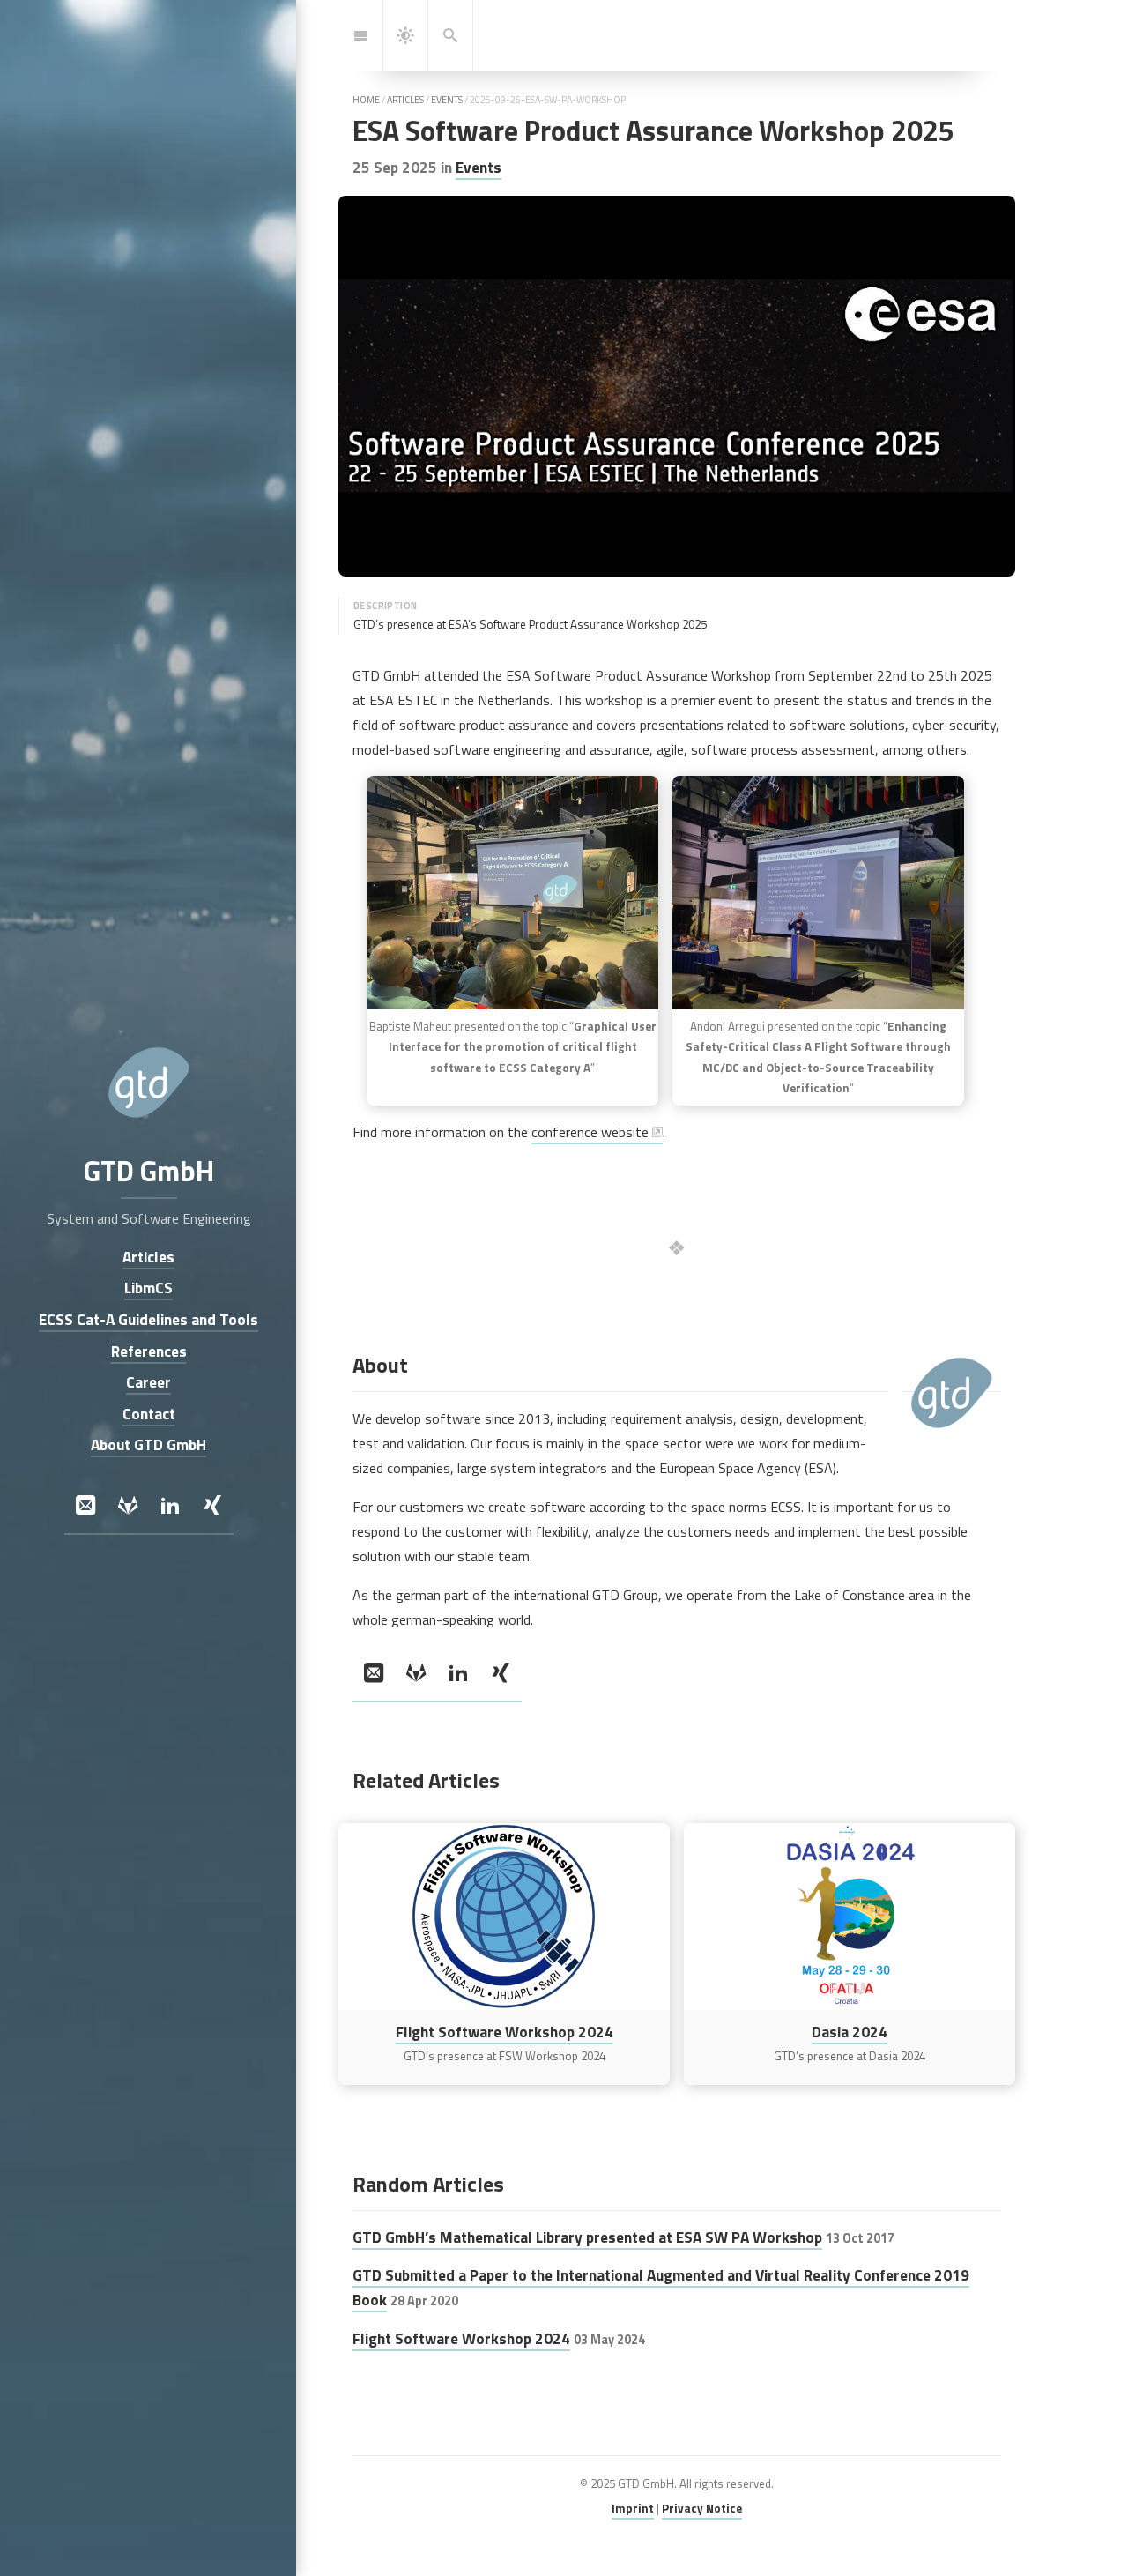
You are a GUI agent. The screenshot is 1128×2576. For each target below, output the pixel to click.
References (148, 1351)
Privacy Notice (702, 2508)
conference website (590, 1132)
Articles (148, 1257)
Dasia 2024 (850, 2032)
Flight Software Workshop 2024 (505, 2032)
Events (479, 167)
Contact (148, 1414)
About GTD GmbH (148, 1445)
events (447, 100)
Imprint (633, 2508)
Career (148, 1383)
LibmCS (148, 1288)
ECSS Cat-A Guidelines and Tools (148, 1319)
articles (405, 100)
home (366, 100)
